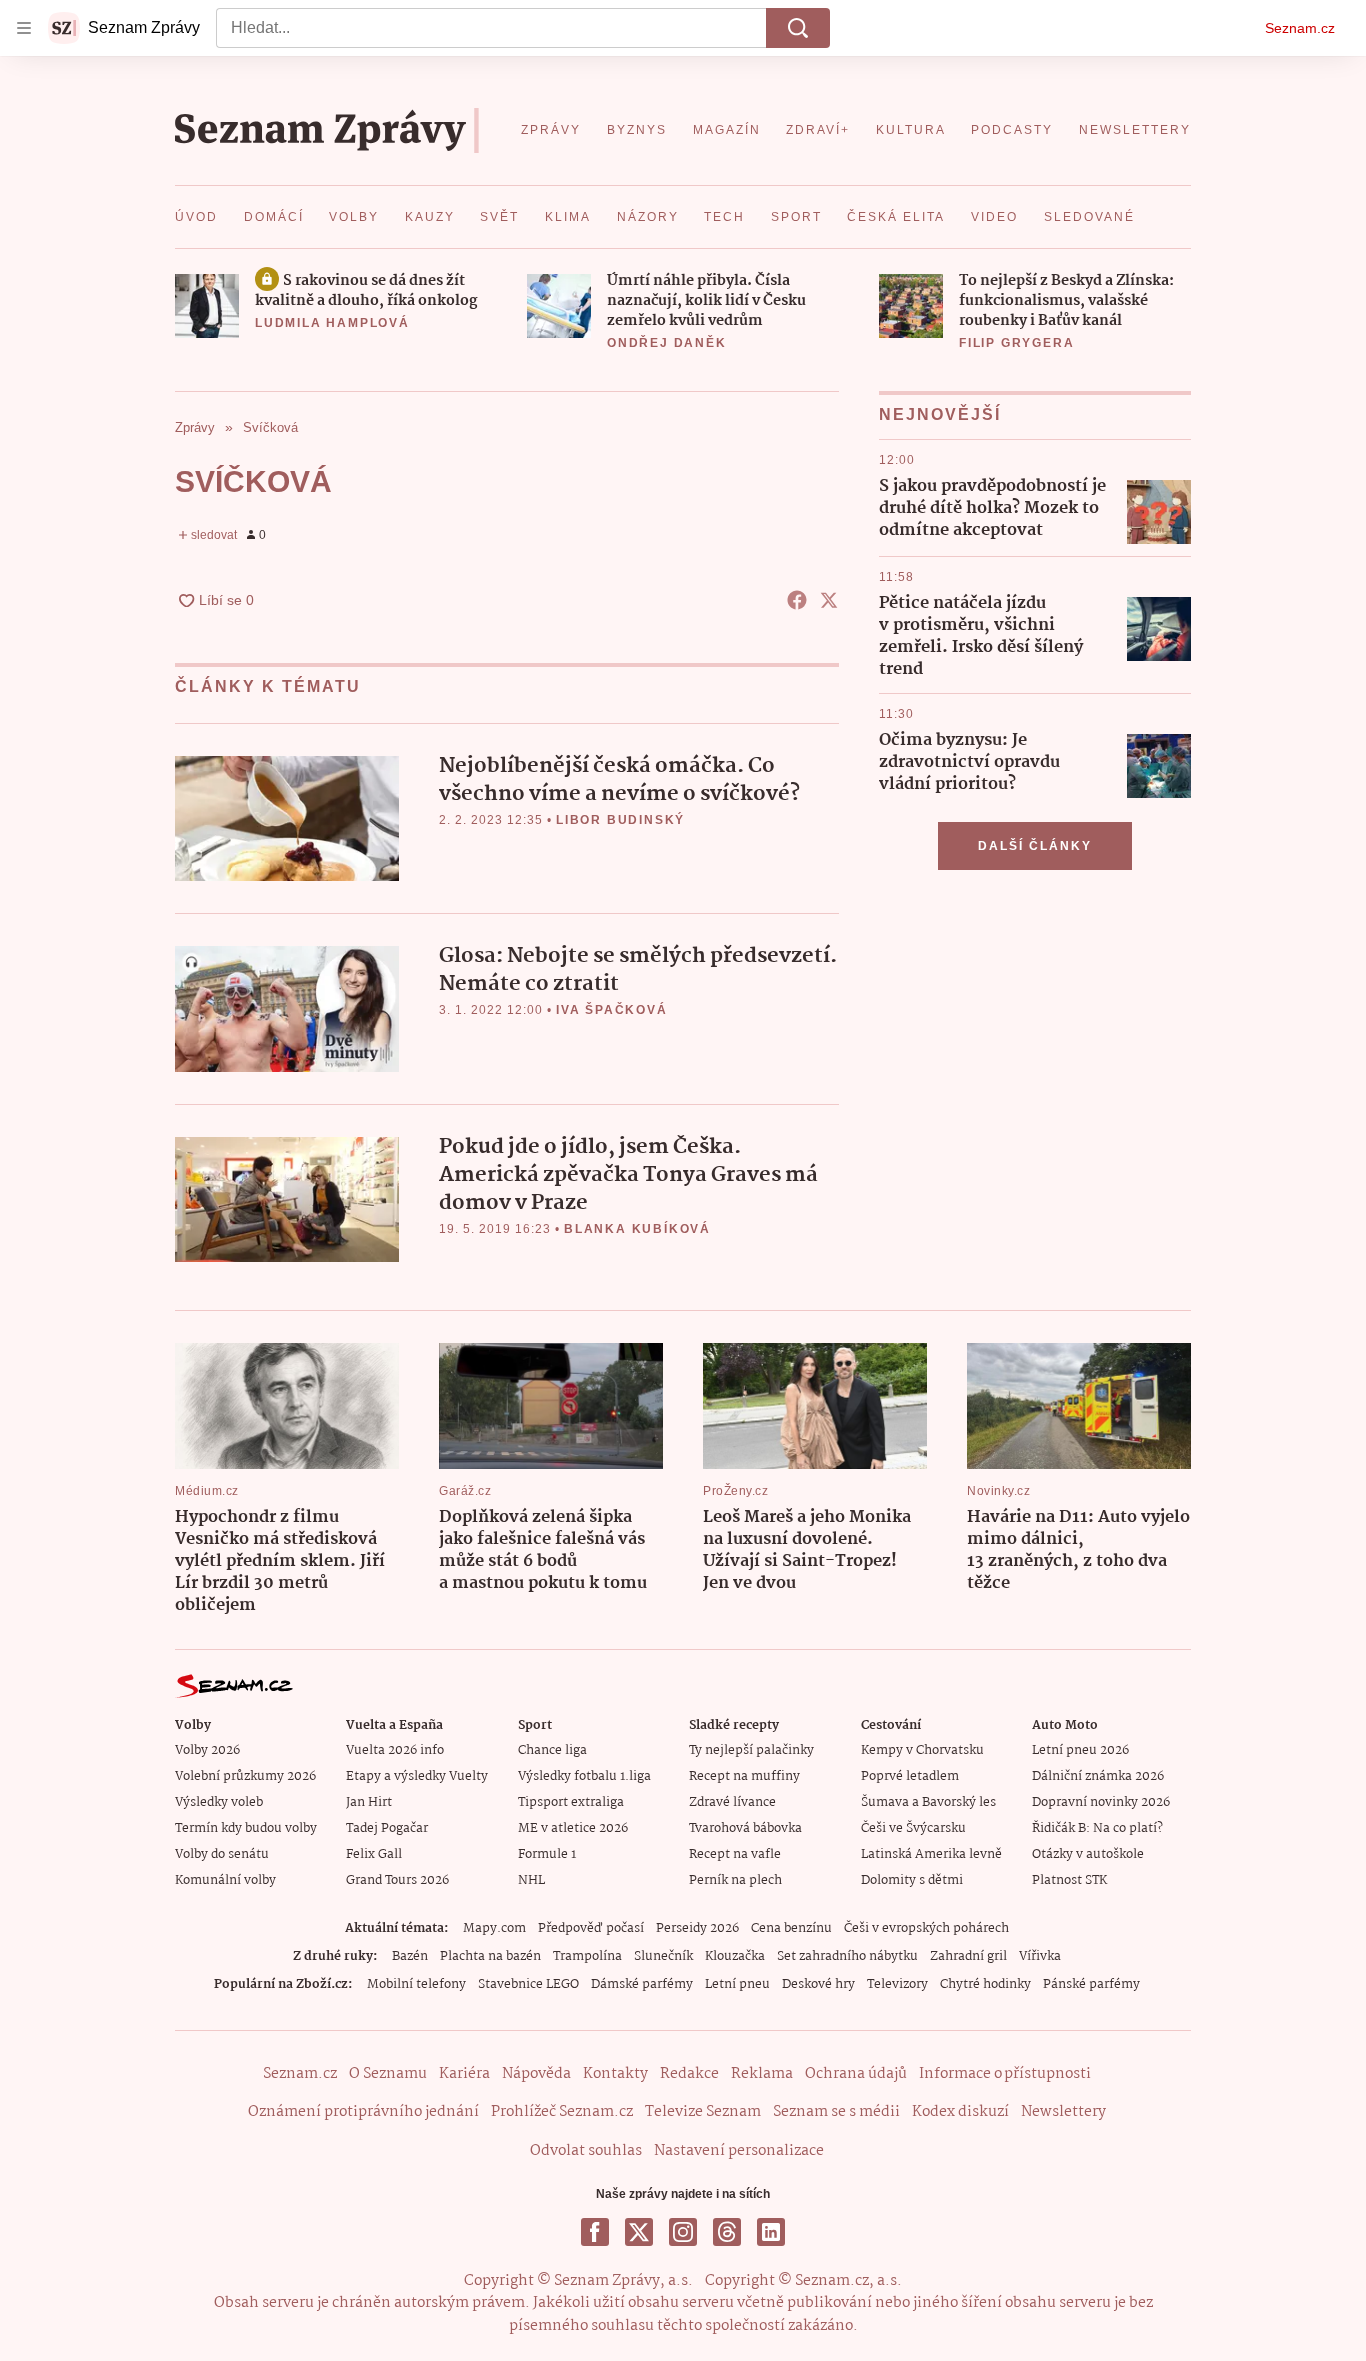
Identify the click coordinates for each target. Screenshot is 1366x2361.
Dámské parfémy (642, 1984)
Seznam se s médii (836, 2112)
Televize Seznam (703, 2112)
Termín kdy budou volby (246, 1828)
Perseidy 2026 (697, 1928)
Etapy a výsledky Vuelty (417, 1776)
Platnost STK (1069, 1880)
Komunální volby (225, 1880)
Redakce (689, 2074)
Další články (1035, 846)
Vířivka (1040, 1956)
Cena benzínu (791, 1928)
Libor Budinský (620, 820)
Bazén (410, 1956)
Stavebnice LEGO (528, 1984)
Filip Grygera (1016, 343)
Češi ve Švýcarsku (913, 1828)
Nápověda (536, 2074)
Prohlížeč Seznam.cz (562, 2112)
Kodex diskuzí (960, 2112)
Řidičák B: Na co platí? (1097, 1828)
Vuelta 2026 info (395, 1750)
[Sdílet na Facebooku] (797, 600)
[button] (207, 306)
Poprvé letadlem (910, 1776)
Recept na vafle (735, 1854)
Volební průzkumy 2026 (245, 1776)
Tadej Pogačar (387, 1828)
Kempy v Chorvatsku (922, 1750)
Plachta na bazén (490, 1956)
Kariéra (464, 2074)
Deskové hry (818, 1984)
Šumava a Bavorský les (928, 1802)
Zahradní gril (968, 1956)
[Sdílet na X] (829, 600)
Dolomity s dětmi (912, 1880)
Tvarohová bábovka (745, 1828)
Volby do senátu (222, 1854)
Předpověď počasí (591, 1928)
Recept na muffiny (744, 1776)
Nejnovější (940, 414)
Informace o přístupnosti (1005, 2074)
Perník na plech (735, 1880)
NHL (531, 1880)
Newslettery (1063, 2112)
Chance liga (552, 1750)
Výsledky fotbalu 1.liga (584, 1776)
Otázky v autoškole (1088, 1854)
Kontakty (615, 2074)
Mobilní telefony (416, 1984)
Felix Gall (374, 1854)
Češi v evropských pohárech (926, 1928)
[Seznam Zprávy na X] (639, 2232)
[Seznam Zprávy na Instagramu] (683, 2232)
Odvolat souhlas (586, 2151)
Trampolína (587, 1956)
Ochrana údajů (856, 2074)
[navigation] (24, 28)
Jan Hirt (369, 1802)
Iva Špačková (612, 1010)
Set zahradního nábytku (847, 1956)
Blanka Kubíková (637, 1229)
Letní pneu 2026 (1080, 1750)
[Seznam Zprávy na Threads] (727, 2232)
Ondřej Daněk (667, 343)
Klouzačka (735, 1956)
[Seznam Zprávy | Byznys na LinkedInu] (771, 2232)
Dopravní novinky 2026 (1101, 1802)
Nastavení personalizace (739, 2151)
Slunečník (663, 1956)
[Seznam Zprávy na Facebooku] (595, 2232)
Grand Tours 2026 (397, 1880)
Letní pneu (737, 1984)
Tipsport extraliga (571, 1802)
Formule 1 (547, 1854)
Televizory (897, 1984)
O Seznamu (388, 2074)
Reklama (762, 2074)
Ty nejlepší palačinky (751, 1750)
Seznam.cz (1300, 28)
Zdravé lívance (732, 1802)
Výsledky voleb (219, 1802)
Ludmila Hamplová (332, 323)
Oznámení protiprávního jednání (363, 2112)
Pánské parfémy (1091, 1984)
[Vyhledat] (798, 28)
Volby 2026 (207, 1750)
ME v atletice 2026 (573, 1828)
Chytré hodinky (985, 1984)
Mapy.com (494, 1928)
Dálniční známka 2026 (1098, 1776)
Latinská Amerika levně (931, 1854)
